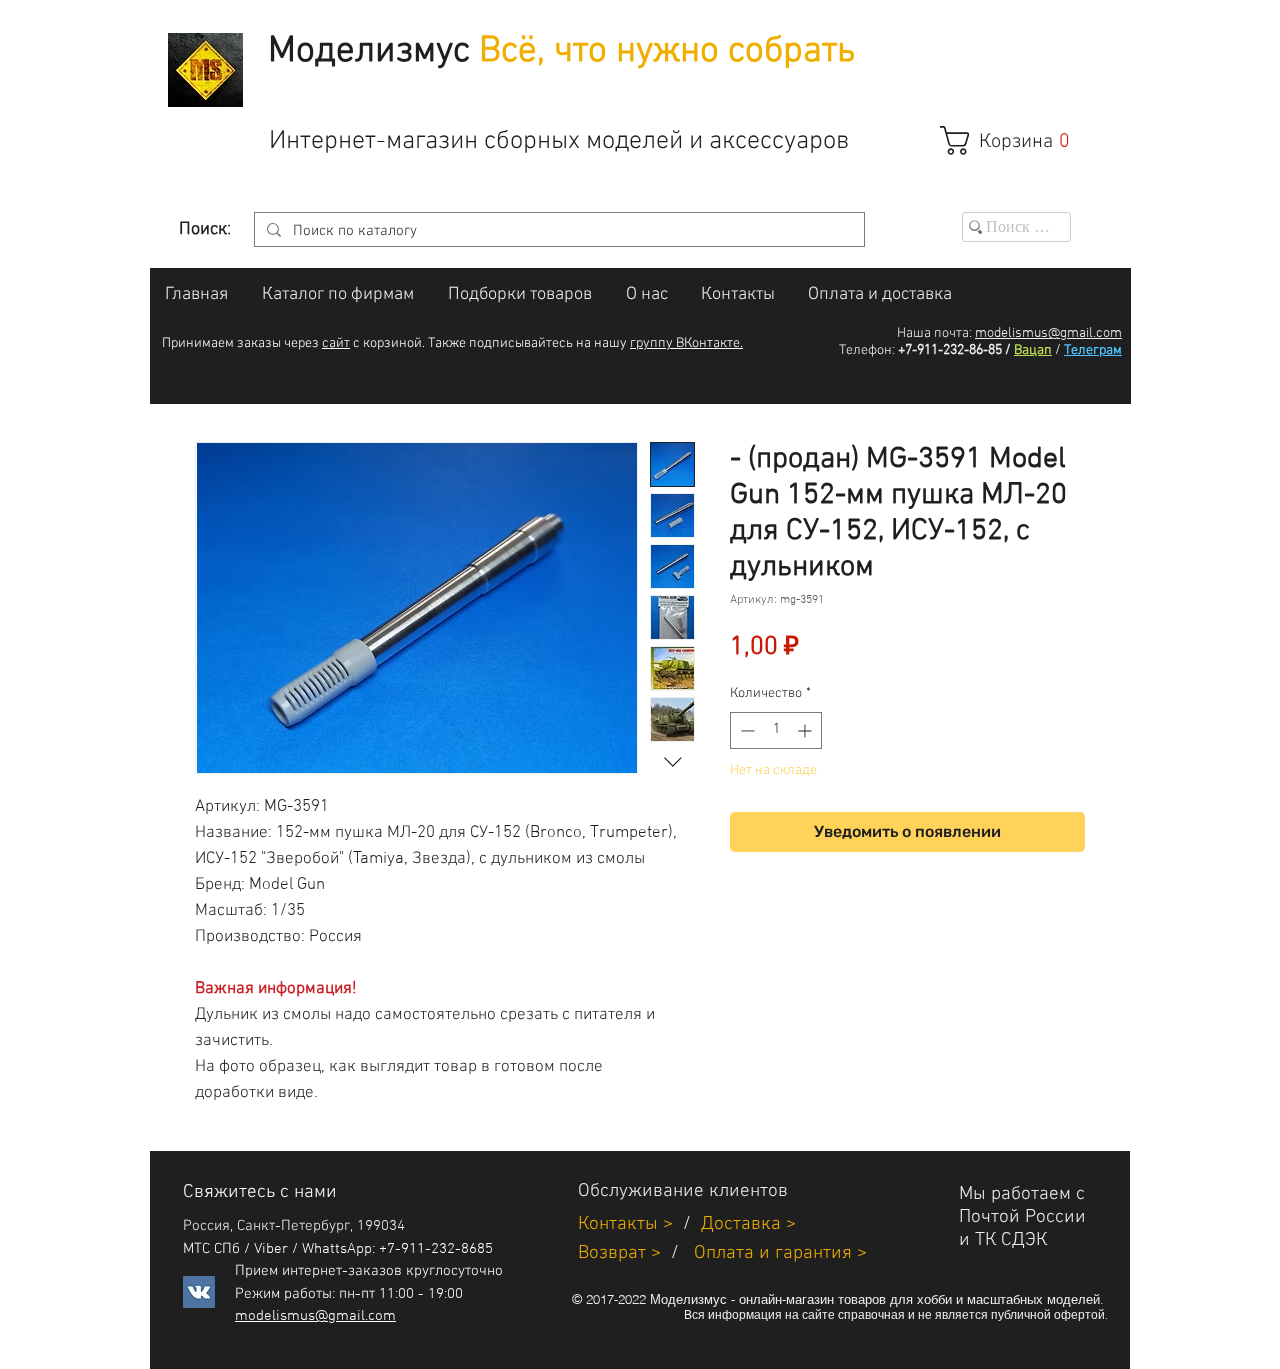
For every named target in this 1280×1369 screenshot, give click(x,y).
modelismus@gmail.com (1048, 333)
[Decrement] (745, 730)
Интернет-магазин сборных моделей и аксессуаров (559, 141)
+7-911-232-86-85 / (954, 350)
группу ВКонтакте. (686, 343)
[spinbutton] (776, 730)
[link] (1015, 140)
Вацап (1033, 350)
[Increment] (806, 730)
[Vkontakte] (199, 1292)
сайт (336, 343)
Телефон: (867, 350)
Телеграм (1093, 350)
